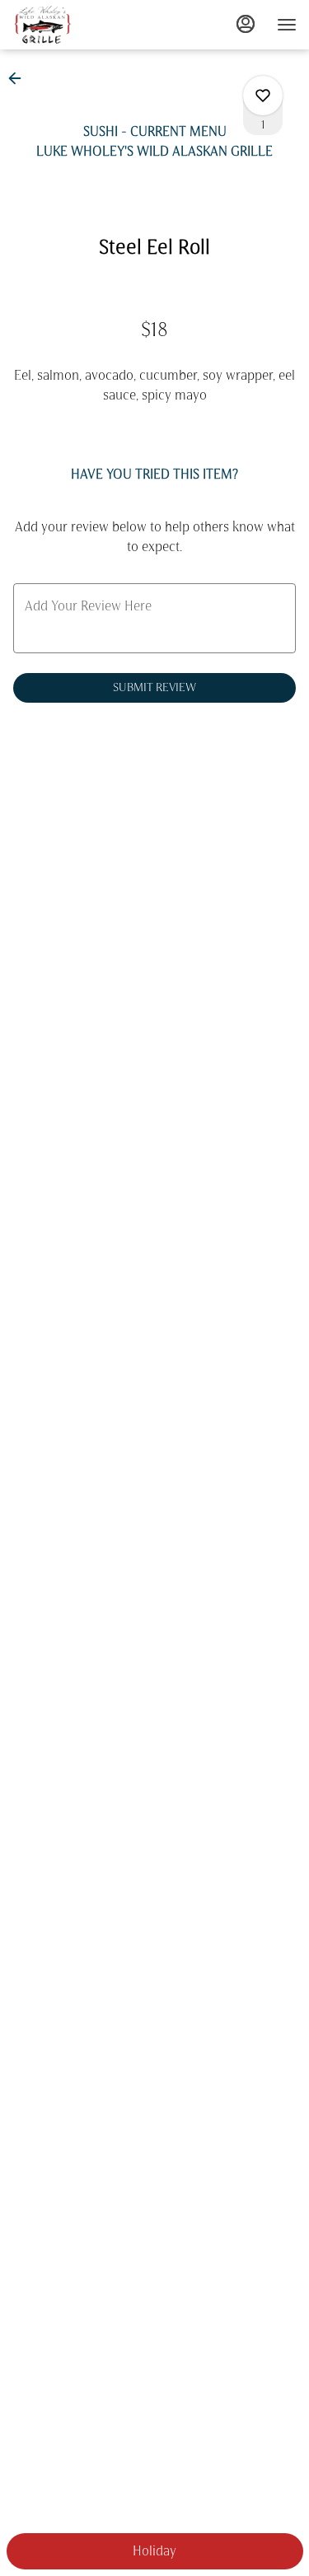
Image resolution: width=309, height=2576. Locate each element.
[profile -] (246, 24)
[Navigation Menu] (287, 25)
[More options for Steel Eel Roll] (263, 96)
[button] (20, 78)
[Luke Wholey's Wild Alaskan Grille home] (87, 25)
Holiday (154, 2551)
